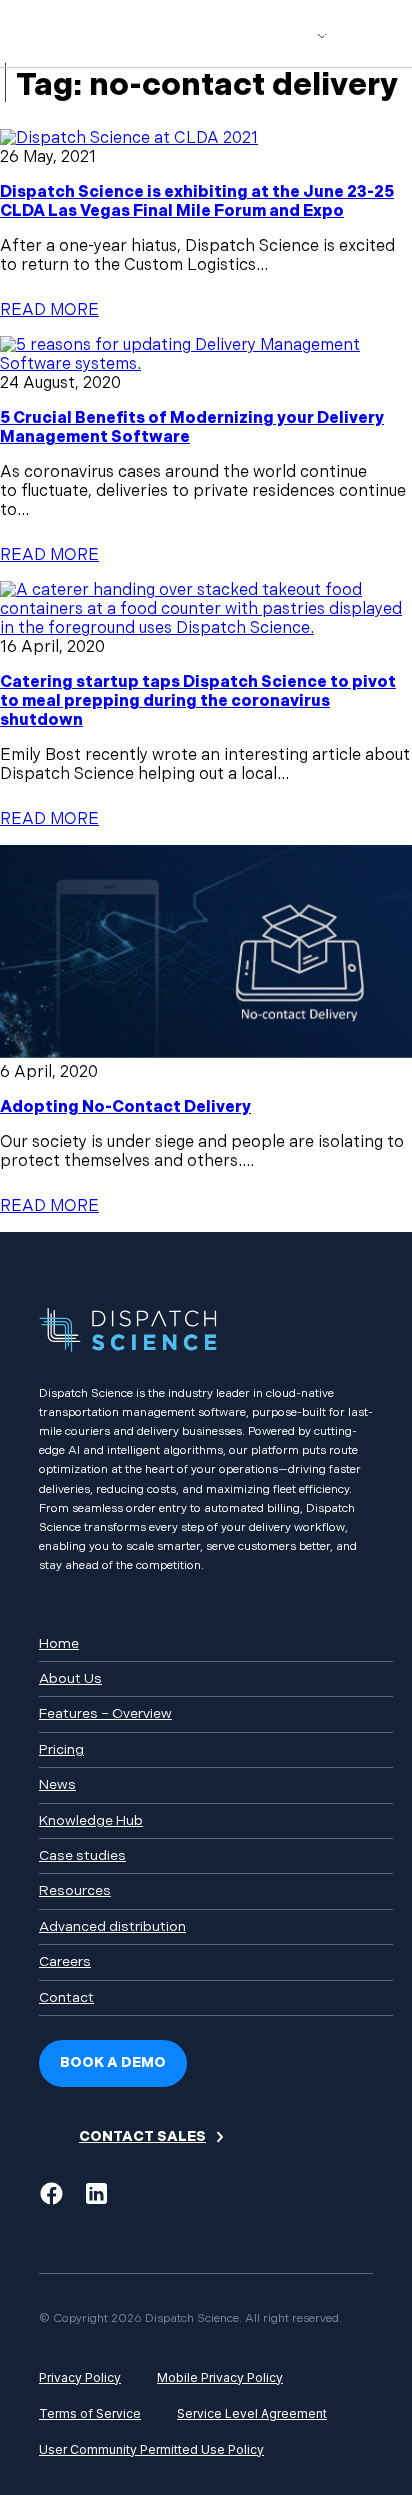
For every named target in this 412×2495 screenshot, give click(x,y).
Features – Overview (105, 1713)
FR (315, 34)
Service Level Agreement (252, 2413)
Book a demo (113, 2062)
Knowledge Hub (91, 1820)
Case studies (82, 1855)
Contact (66, 1997)
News (57, 1784)
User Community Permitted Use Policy (151, 2449)
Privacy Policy (80, 2377)
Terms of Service (90, 2413)
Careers (65, 1961)
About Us (70, 1678)
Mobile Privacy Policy (220, 2377)
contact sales (142, 2136)
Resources (75, 1890)
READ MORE (49, 310)
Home (59, 1643)
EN (277, 34)
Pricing (61, 1749)
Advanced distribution (112, 1926)
